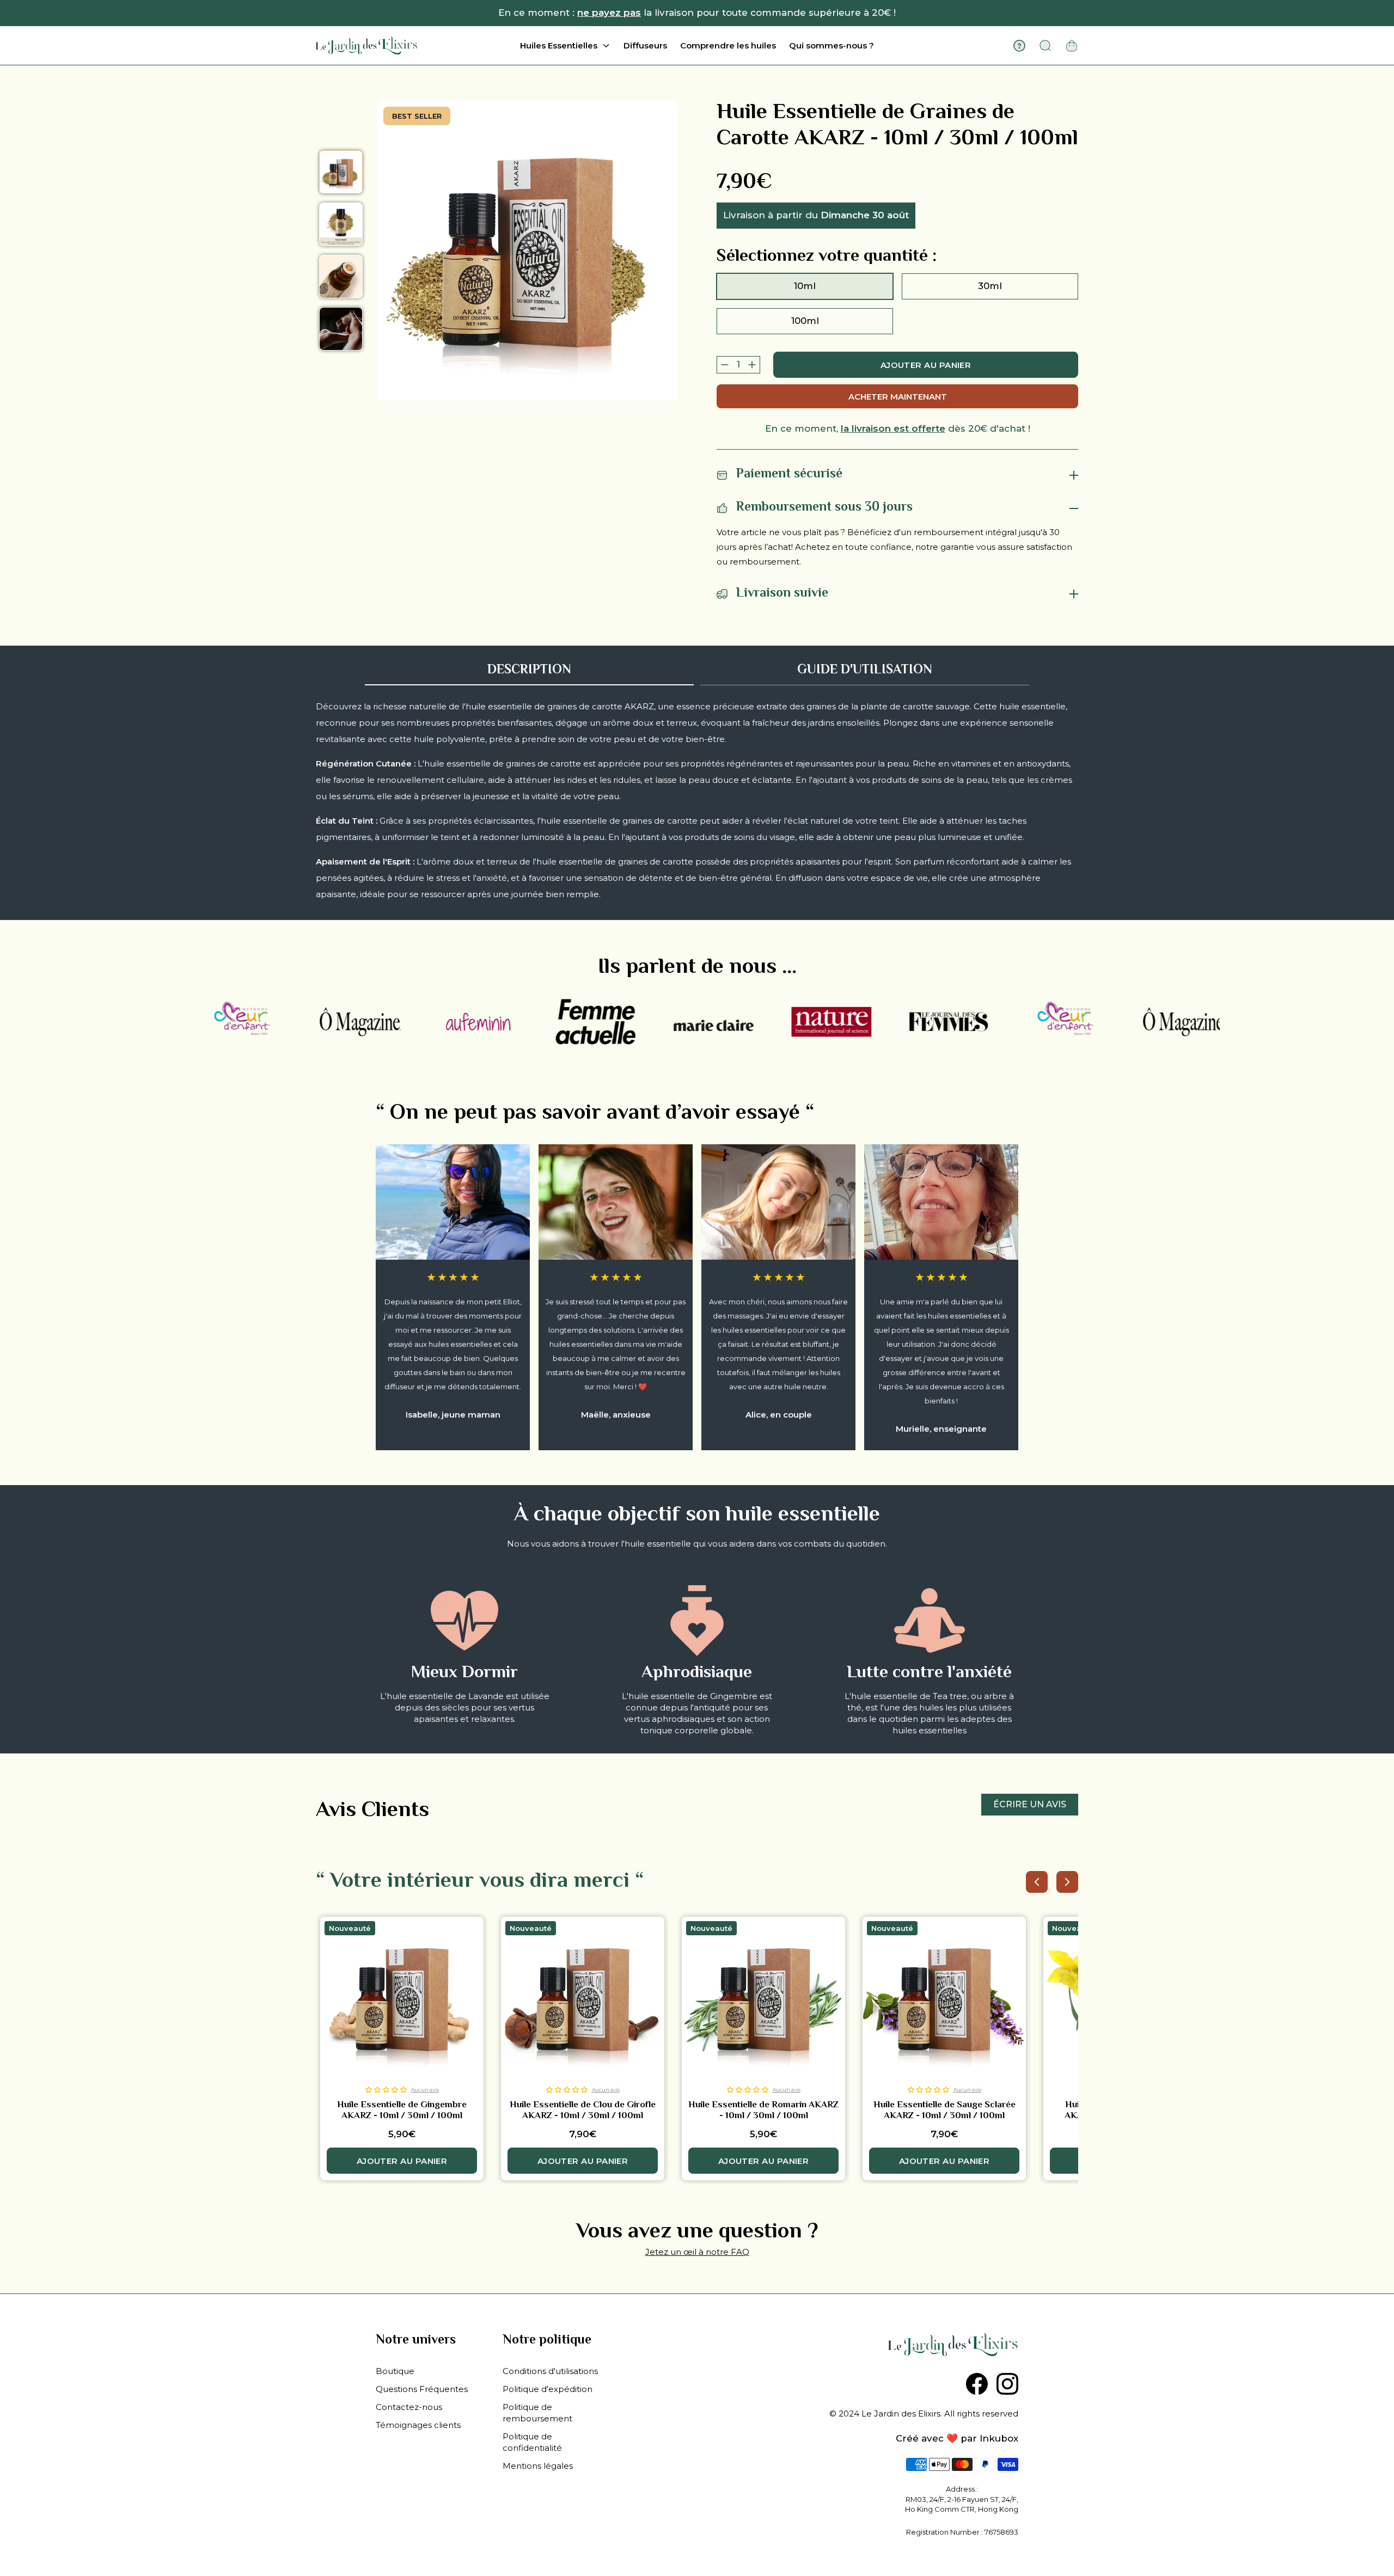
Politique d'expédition (548, 2389)
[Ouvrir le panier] (1072, 46)
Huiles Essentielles (559, 45)
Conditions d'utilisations (550, 2371)
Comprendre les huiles (728, 45)
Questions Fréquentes (422, 2389)
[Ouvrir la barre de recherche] (1045, 46)
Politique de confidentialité (532, 2442)
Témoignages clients (418, 2425)
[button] (386, 2090)
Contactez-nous (409, 2407)
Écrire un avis (1030, 1804)
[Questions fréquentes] (1019, 46)
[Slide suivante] (1067, 1882)
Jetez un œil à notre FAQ (697, 2252)
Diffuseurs (645, 45)
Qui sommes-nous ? (831, 45)
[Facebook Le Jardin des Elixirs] (977, 2384)
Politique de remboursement (537, 2413)
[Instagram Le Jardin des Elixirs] (1007, 2384)
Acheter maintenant (898, 397)
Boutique (395, 2371)
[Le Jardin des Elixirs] (366, 45)
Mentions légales (538, 2466)
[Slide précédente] (1037, 1882)
